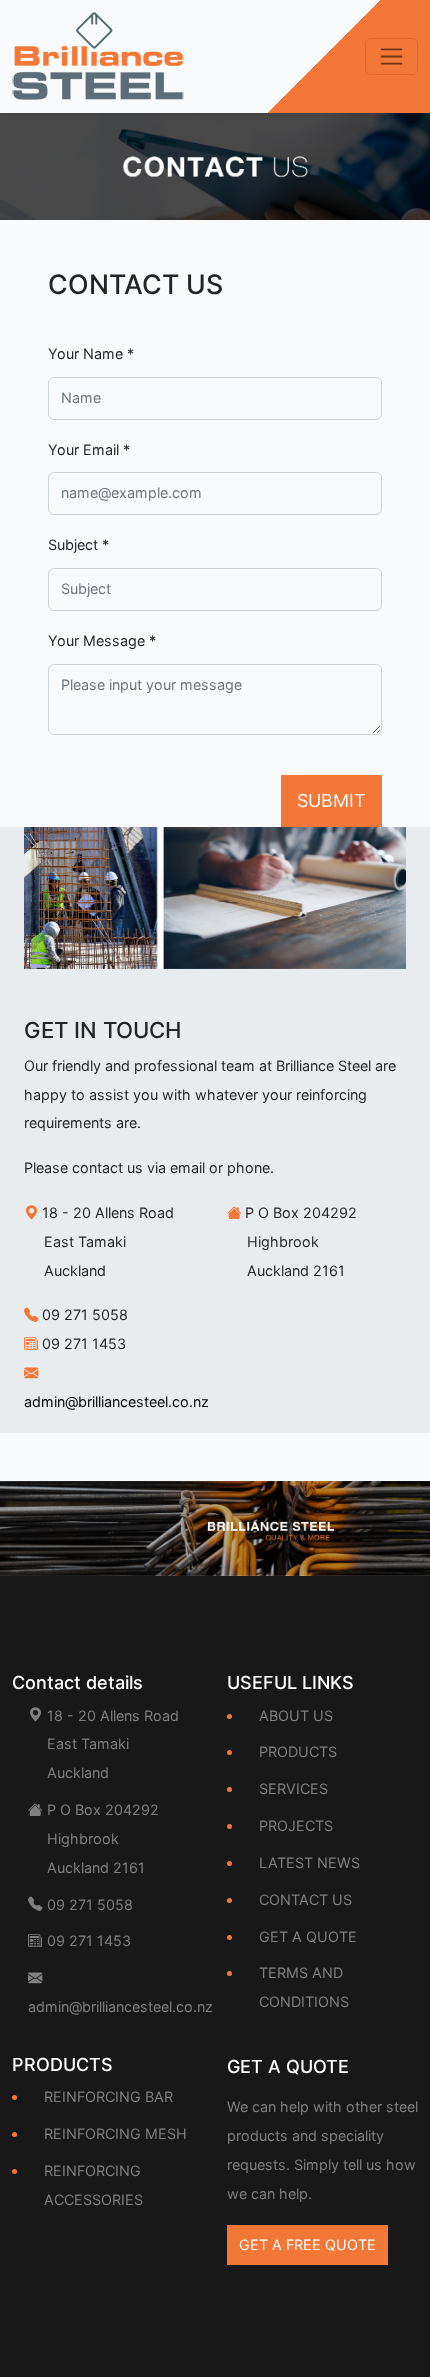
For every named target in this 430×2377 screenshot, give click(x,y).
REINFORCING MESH (115, 2133)
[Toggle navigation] (391, 56)
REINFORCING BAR (108, 2096)
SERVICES (293, 1788)
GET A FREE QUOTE (307, 2244)
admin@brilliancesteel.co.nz (116, 1401)
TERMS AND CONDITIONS (304, 1987)
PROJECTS (296, 1825)
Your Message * (102, 640)
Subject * (78, 544)
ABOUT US (296, 1715)
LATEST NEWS (309, 1862)
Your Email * (89, 449)
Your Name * (91, 353)
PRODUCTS (298, 1751)
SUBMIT (331, 800)
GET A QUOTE (308, 1936)
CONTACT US (305, 1899)
